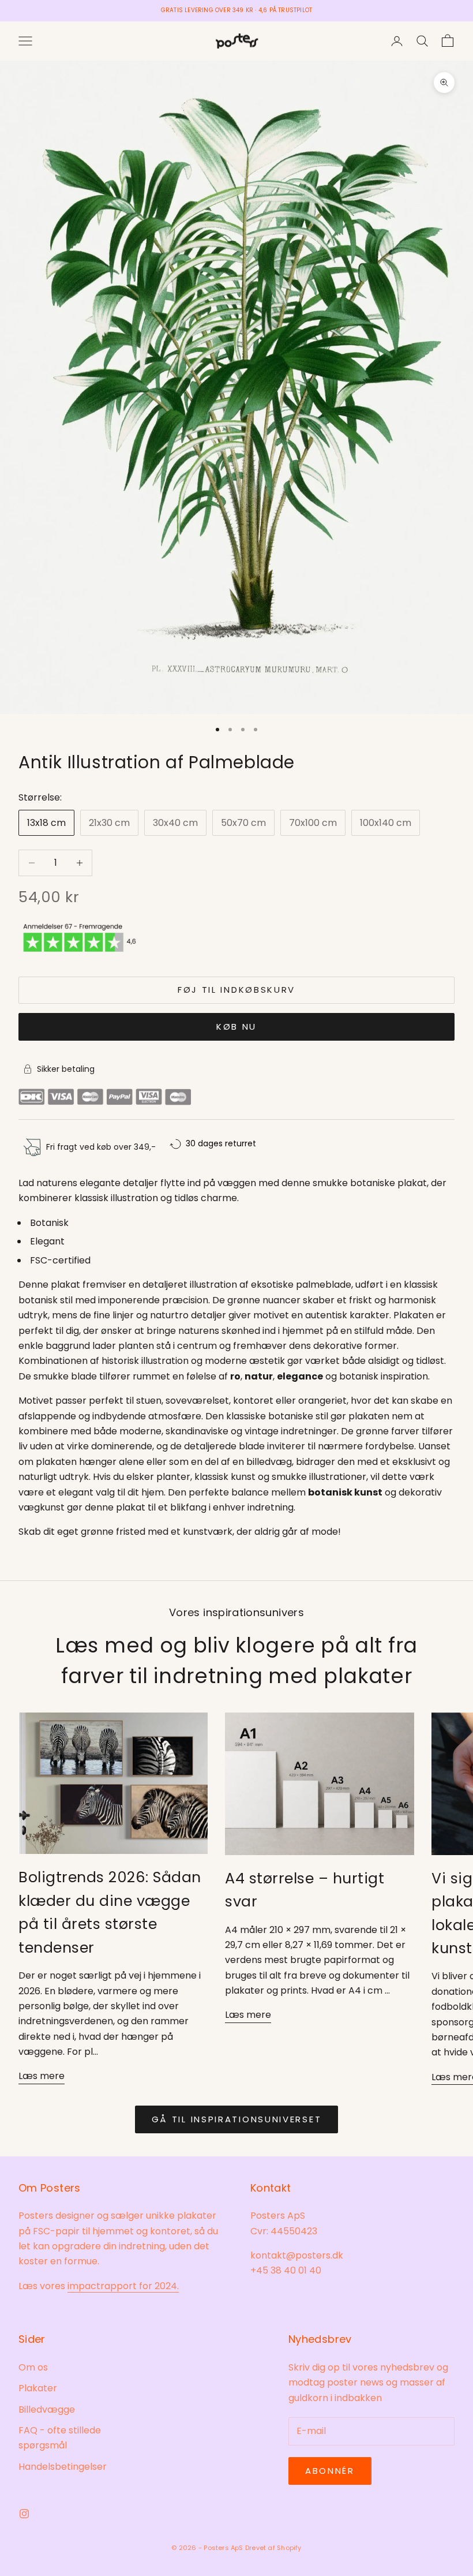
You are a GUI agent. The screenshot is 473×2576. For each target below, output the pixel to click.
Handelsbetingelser (63, 2467)
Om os (33, 2367)
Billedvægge (47, 2409)
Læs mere (42, 2076)
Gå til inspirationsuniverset (237, 2119)
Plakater (38, 2388)
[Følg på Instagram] (24, 2514)
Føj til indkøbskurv (236, 990)
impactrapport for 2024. (123, 2286)
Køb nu (236, 1027)
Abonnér (330, 2471)
